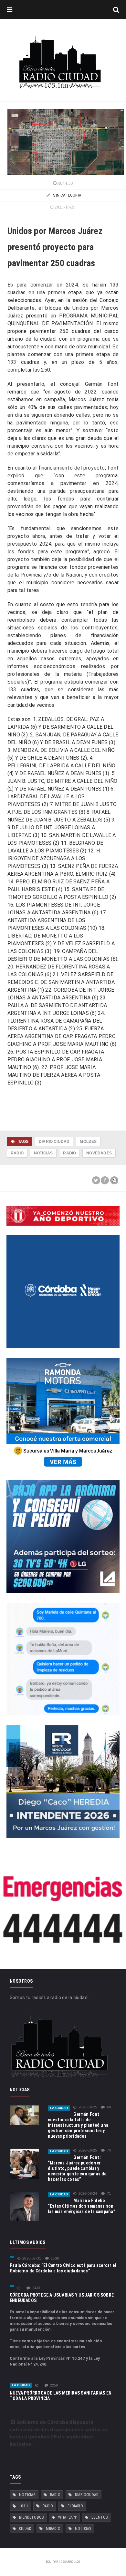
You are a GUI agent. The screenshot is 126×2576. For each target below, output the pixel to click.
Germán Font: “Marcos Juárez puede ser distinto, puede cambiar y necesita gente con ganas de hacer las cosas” (77, 2168)
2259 (54, 2385)
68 (109, 2107)
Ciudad (25, 2529)
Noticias (43, 1153)
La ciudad (59, 2108)
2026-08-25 (88, 2107)
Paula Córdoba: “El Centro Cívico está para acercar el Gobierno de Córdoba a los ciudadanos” (63, 2268)
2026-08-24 (88, 2194)
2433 (36, 2288)
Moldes (88, 1142)
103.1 (24, 2506)
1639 (55, 2258)
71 (109, 2194)
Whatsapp (67, 2517)
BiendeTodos (31, 2517)
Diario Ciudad (54, 1142)
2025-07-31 (32, 2258)
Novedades (99, 1153)
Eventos (100, 2517)
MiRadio (53, 2529)
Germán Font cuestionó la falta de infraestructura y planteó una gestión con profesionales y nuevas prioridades (78, 2125)
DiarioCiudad (87, 2495)
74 (109, 2150)
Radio (17, 1153)
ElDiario (75, 2506)
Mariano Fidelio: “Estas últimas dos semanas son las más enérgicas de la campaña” (82, 2206)
